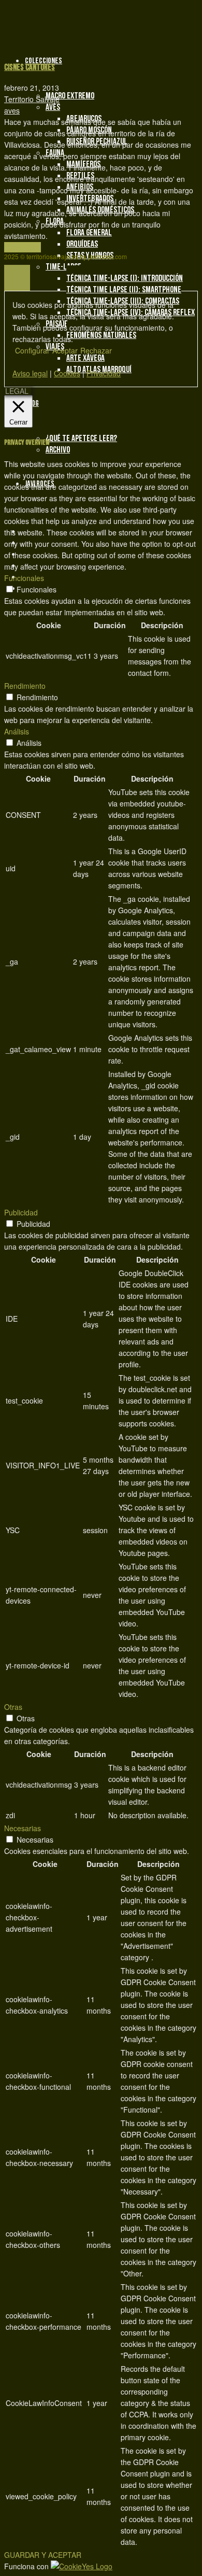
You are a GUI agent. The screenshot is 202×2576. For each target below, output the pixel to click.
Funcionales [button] (24, 578)
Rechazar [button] (96, 350)
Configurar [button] (32, 350)
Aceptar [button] (65, 350)
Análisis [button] (17, 731)
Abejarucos (84, 119)
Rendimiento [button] (25, 686)
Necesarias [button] (23, 1828)
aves (12, 110)
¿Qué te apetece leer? (81, 438)
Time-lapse (63, 267)
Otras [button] (13, 1707)
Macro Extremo (70, 96)
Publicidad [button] (21, 1212)
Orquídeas (82, 244)
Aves (53, 107)
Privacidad (104, 373)
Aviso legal (30, 373)
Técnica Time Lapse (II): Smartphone (124, 290)
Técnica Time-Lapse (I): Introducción (125, 278)
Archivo (58, 450)
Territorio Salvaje (32, 99)
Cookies (67, 373)
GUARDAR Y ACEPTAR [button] (43, 2555)
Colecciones (44, 61)
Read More (23, 247)
